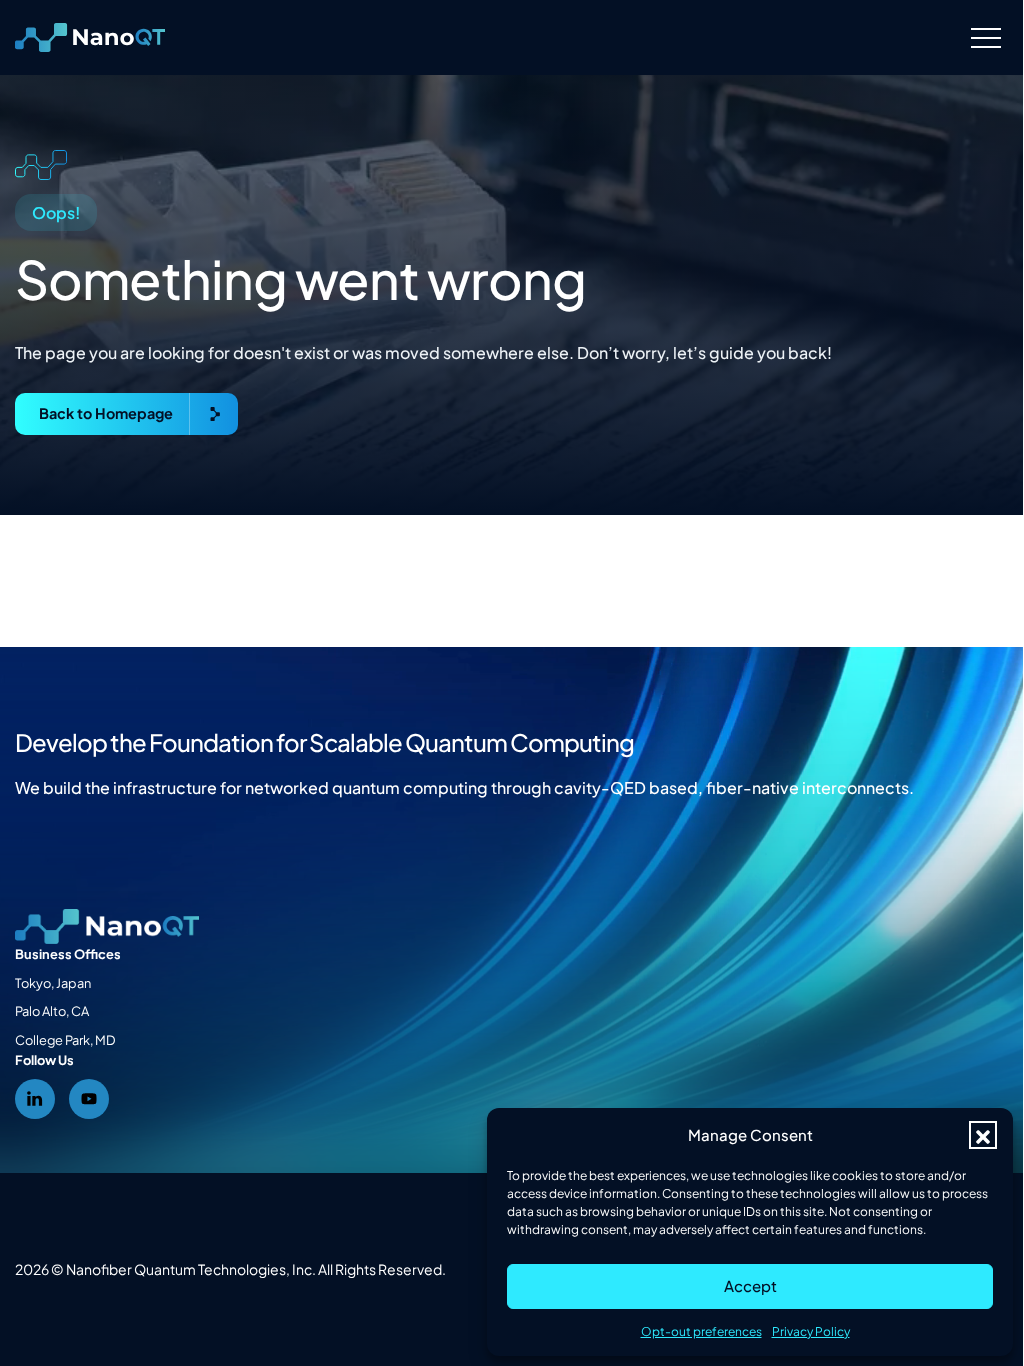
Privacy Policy (811, 1331)
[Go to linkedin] (35, 1099)
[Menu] (985, 37)
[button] (983, 1135)
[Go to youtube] (89, 1099)
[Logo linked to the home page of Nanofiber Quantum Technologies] (90, 38)
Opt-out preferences (701, 1331)
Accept (750, 1285)
